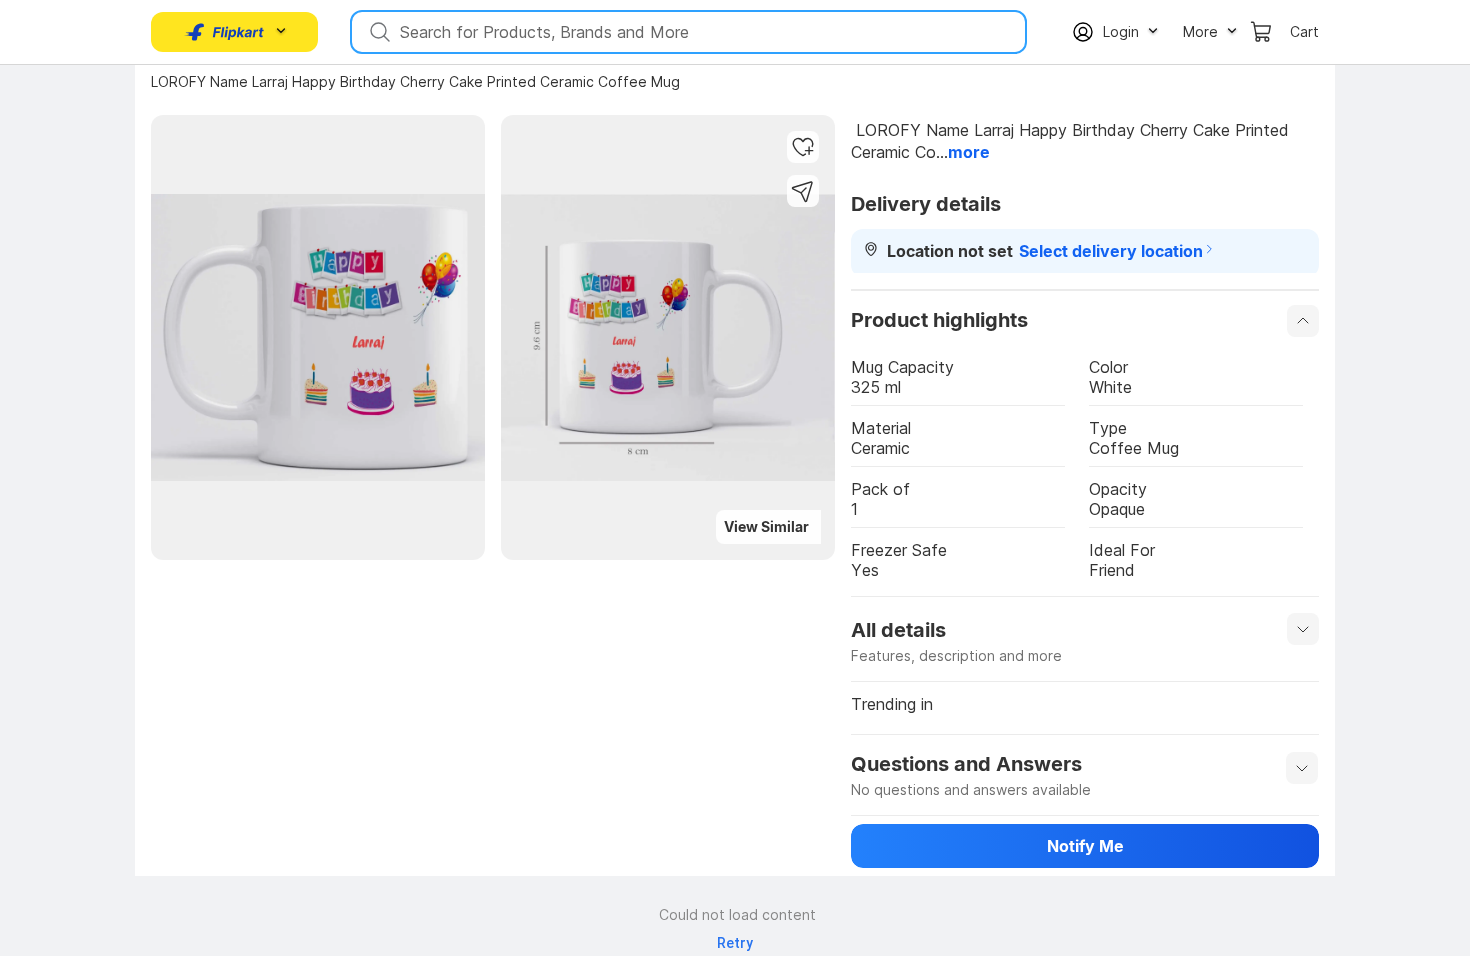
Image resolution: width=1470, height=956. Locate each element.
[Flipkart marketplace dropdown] (225, 32)
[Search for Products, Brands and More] (378, 32)
